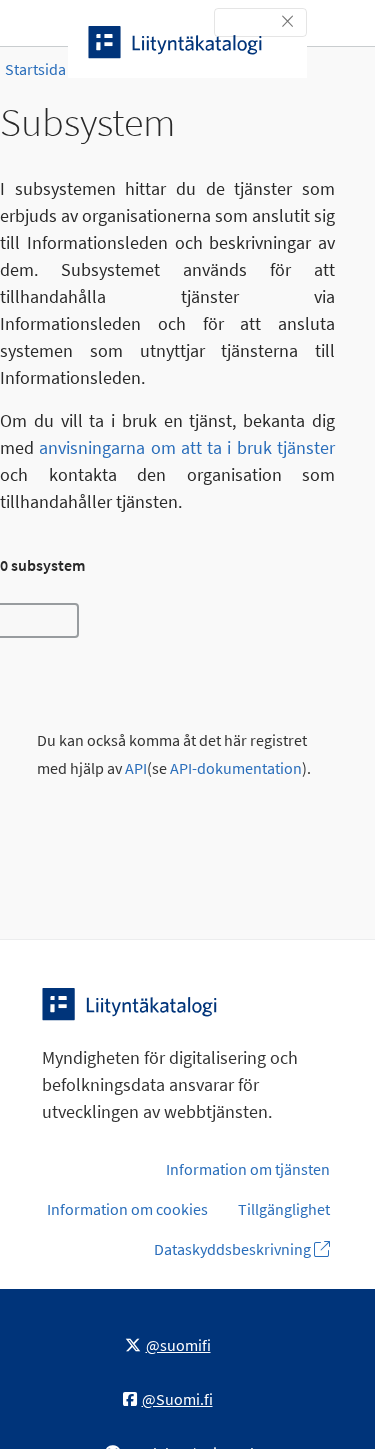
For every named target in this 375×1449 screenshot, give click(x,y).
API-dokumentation (236, 768)
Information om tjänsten (248, 1169)
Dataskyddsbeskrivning (234, 1249)
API (136, 768)
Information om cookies (127, 1209)
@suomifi (178, 1345)
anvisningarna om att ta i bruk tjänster (187, 447)
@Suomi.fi (177, 1399)
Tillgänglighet (284, 1209)
